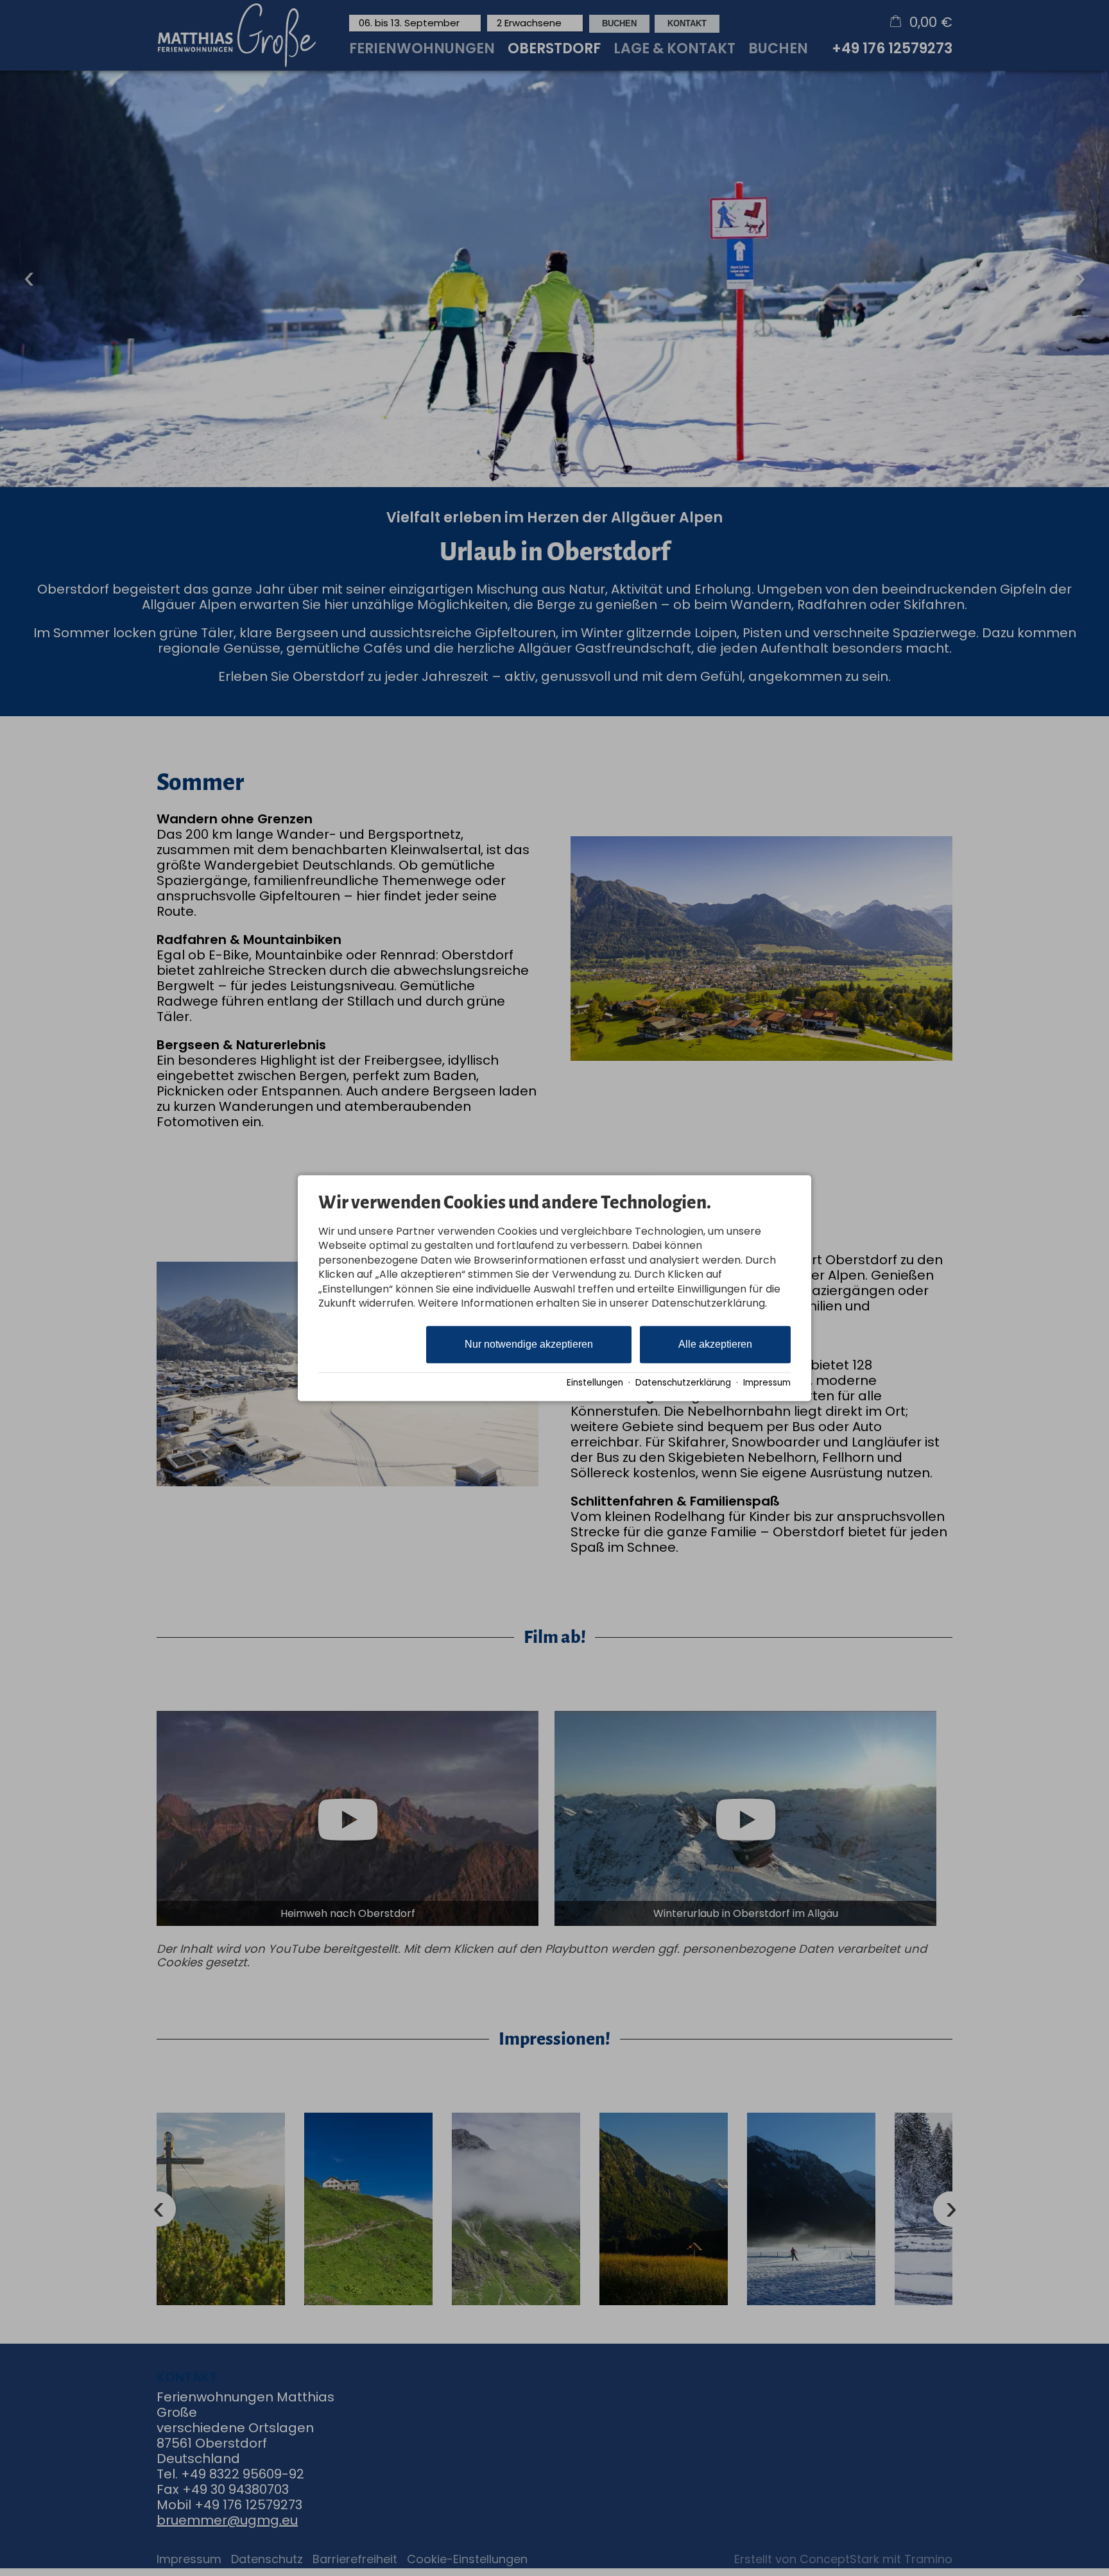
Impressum (767, 1383)
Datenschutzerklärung (683, 1383)
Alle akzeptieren (715, 1345)
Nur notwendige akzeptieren (529, 1345)
